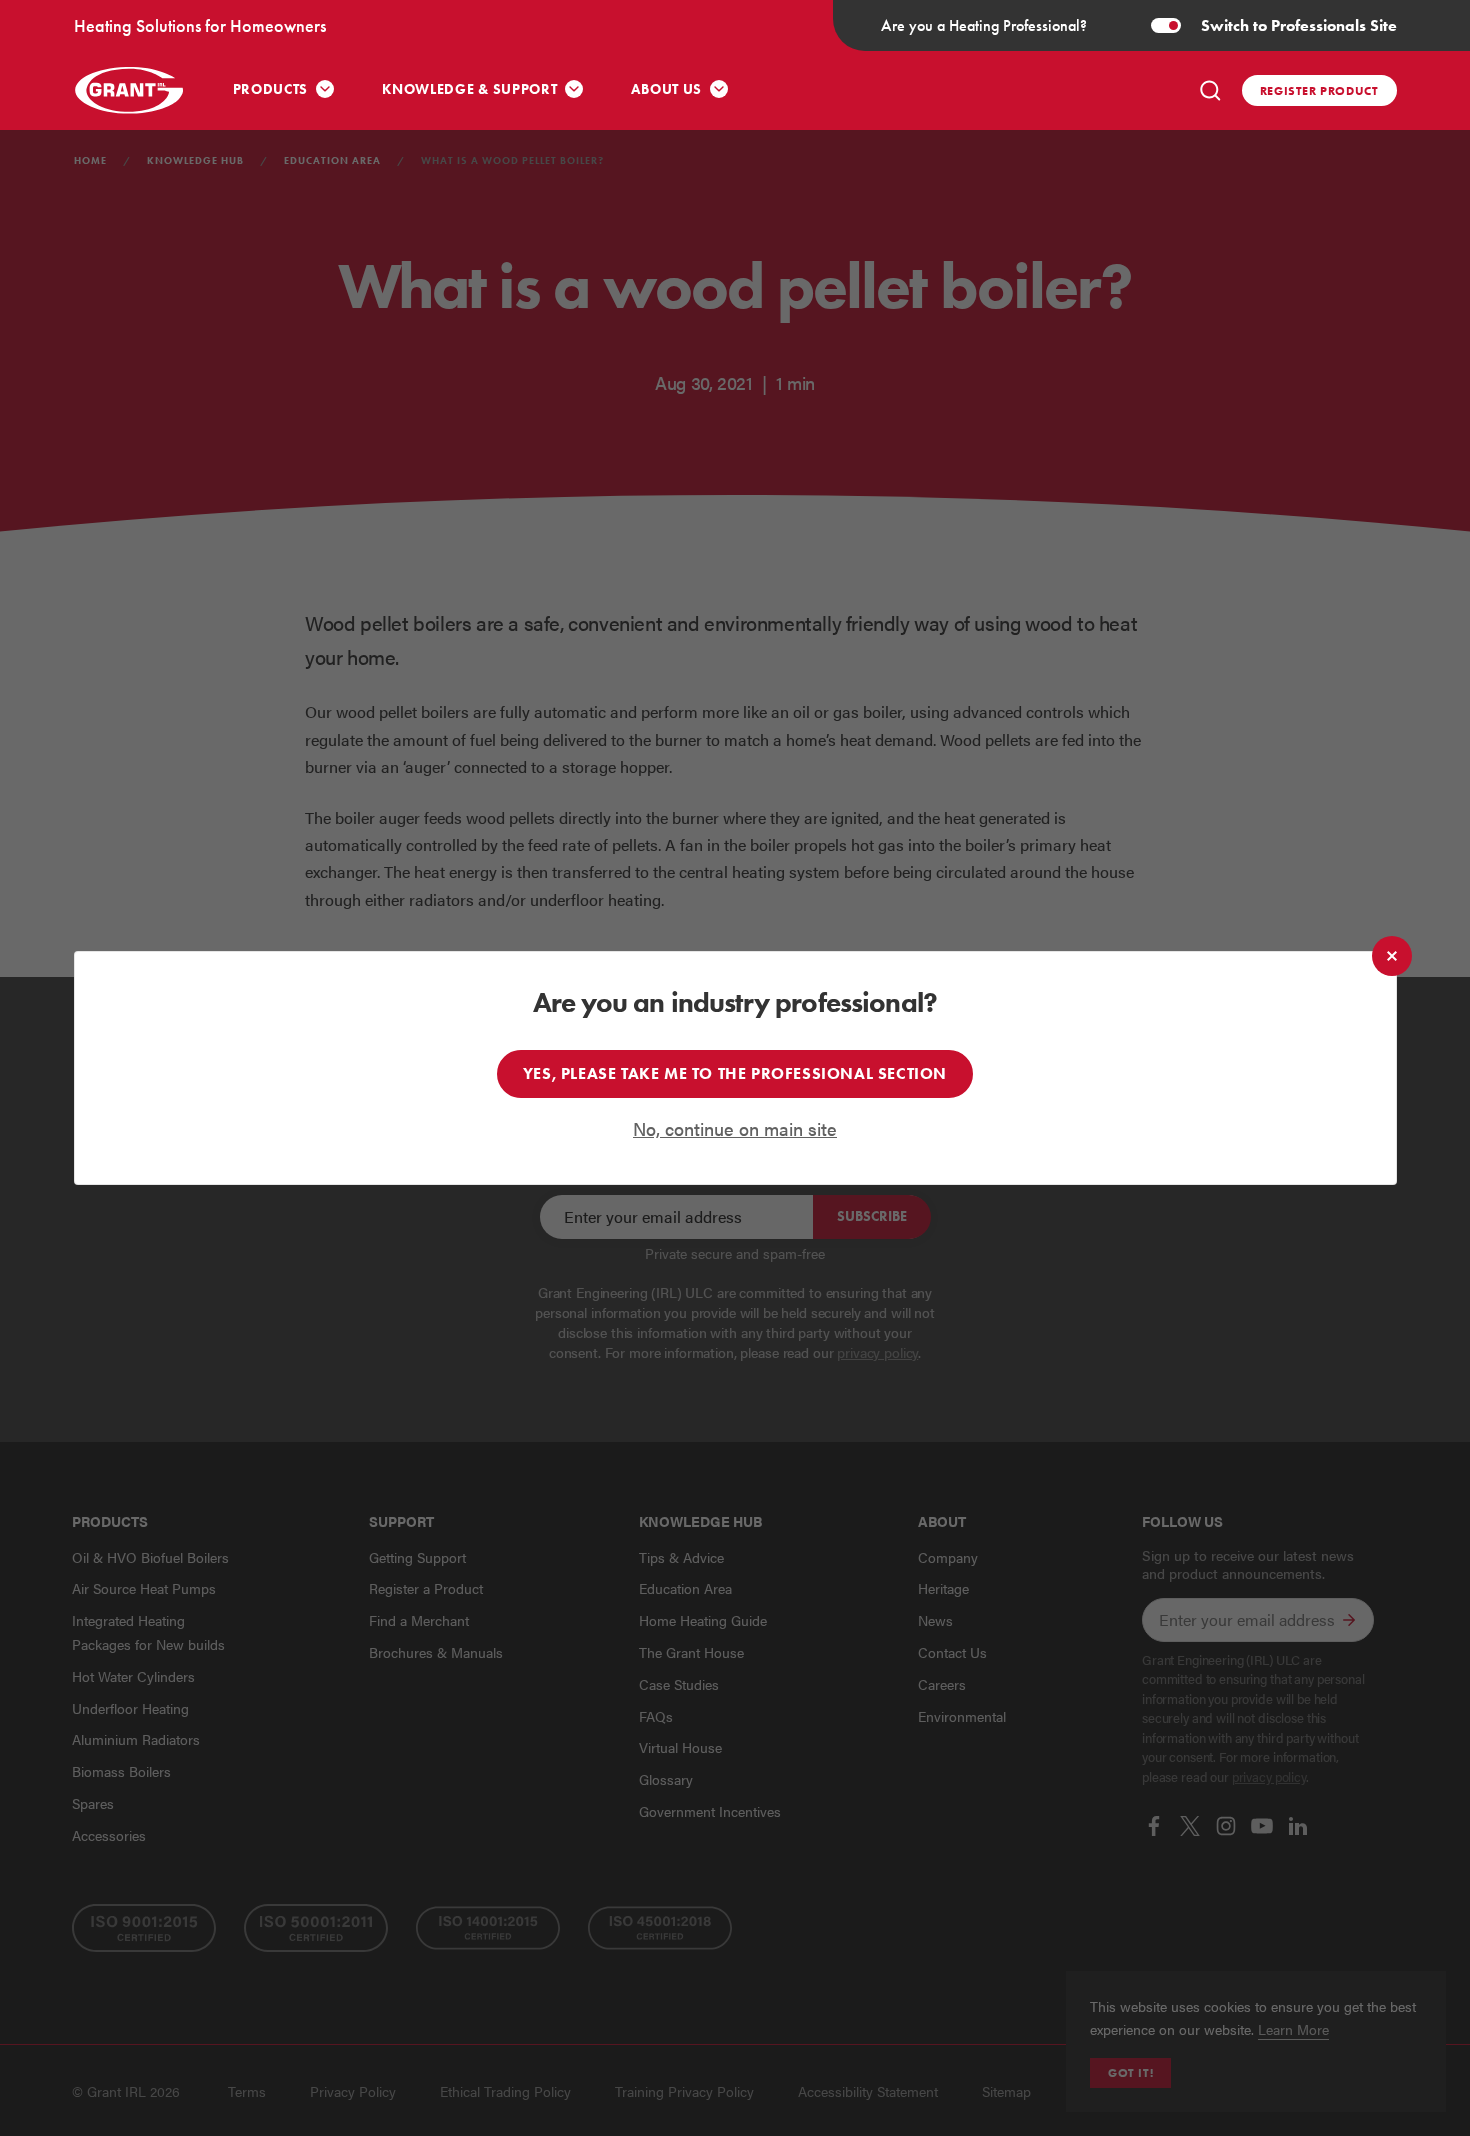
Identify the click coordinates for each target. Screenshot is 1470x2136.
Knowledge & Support (469, 89)
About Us (666, 89)
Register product (1319, 90)
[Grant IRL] (129, 90)
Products (271, 89)
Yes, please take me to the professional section (735, 1073)
